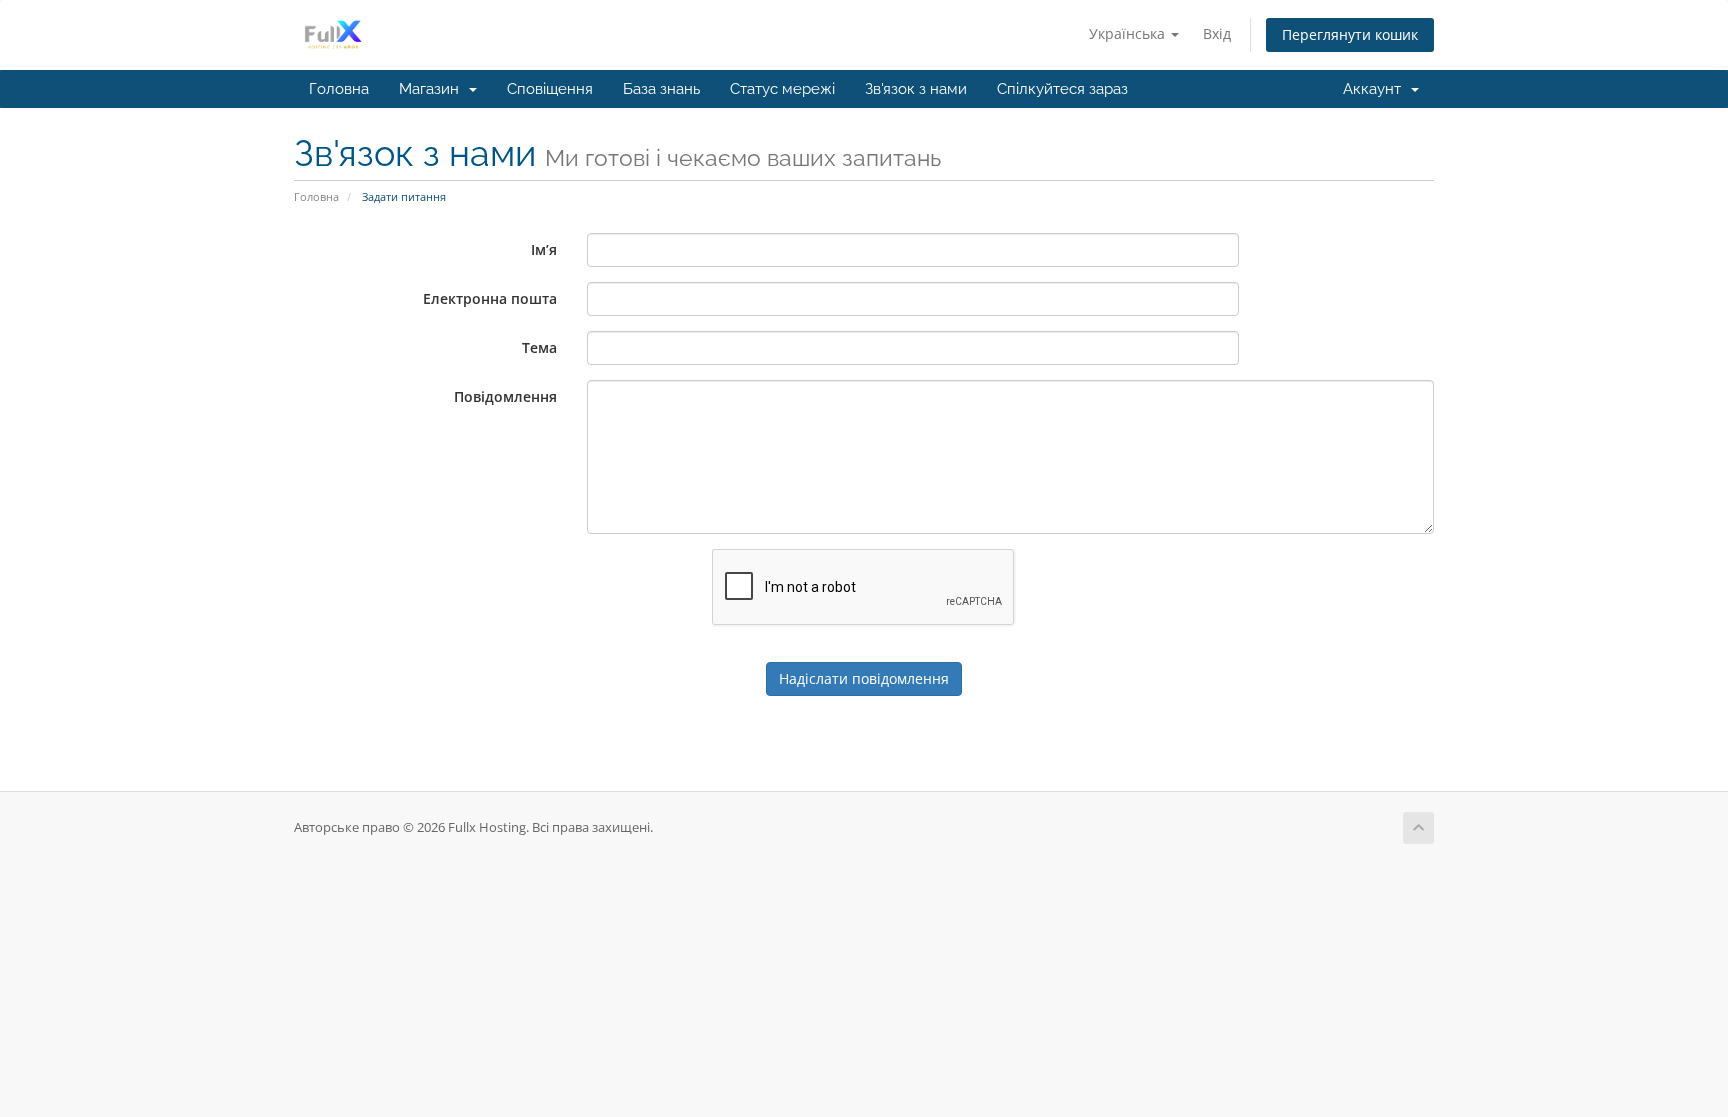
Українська (1129, 33)
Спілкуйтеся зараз (1062, 89)
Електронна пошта (490, 298)
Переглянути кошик (1350, 34)
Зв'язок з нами (916, 89)
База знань (661, 89)
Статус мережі (782, 89)
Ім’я (544, 249)
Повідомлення (505, 396)
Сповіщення (550, 89)
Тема (539, 347)
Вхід (1217, 33)
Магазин (433, 89)
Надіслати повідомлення (864, 678)
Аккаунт (1376, 89)
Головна (339, 89)
